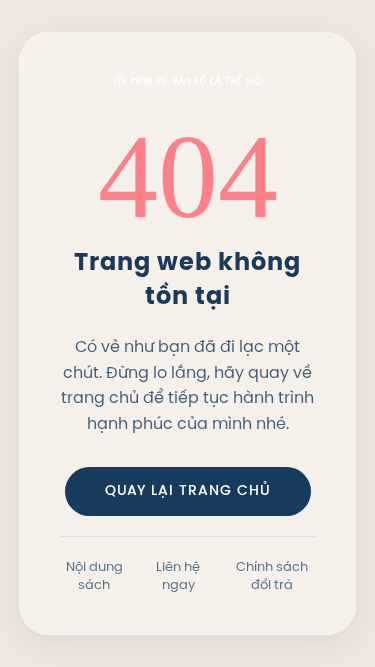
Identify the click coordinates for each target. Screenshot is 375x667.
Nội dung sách (94, 575)
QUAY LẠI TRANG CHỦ (188, 491)
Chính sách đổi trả (272, 575)
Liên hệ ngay (178, 575)
